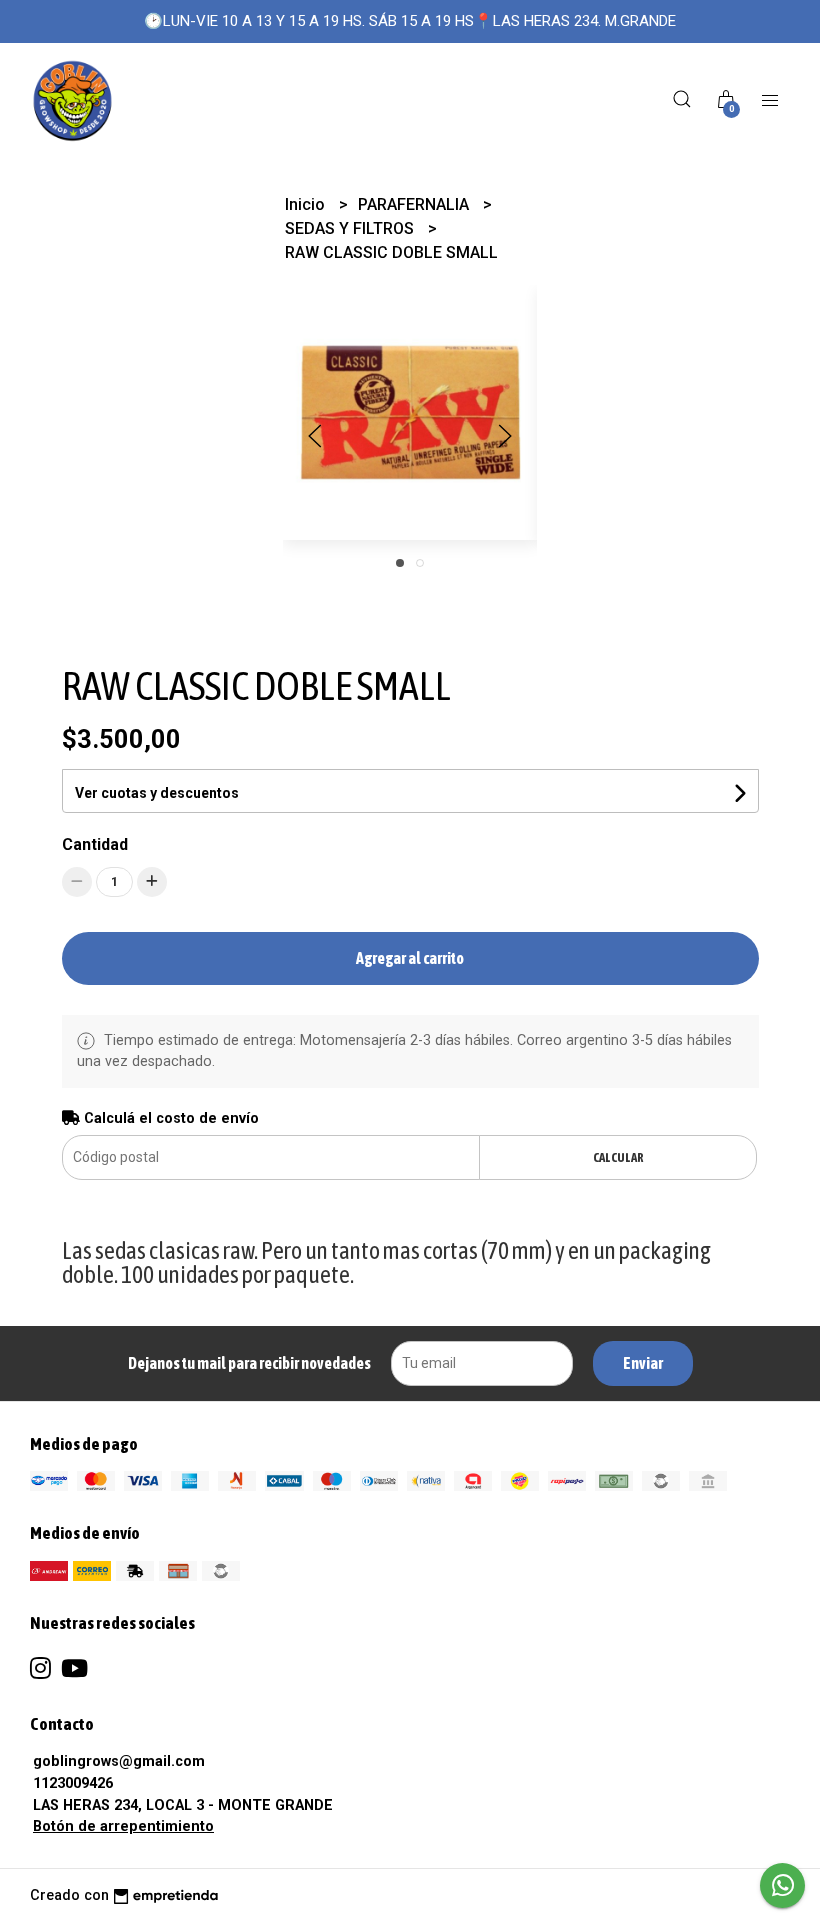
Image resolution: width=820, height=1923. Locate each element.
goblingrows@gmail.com (119, 1761)
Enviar (643, 1363)
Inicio (307, 204)
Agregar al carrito (410, 958)
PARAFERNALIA (415, 204)
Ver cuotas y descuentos (157, 793)
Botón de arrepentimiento (123, 1826)
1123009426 (73, 1783)
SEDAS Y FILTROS (351, 228)
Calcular (618, 1157)
